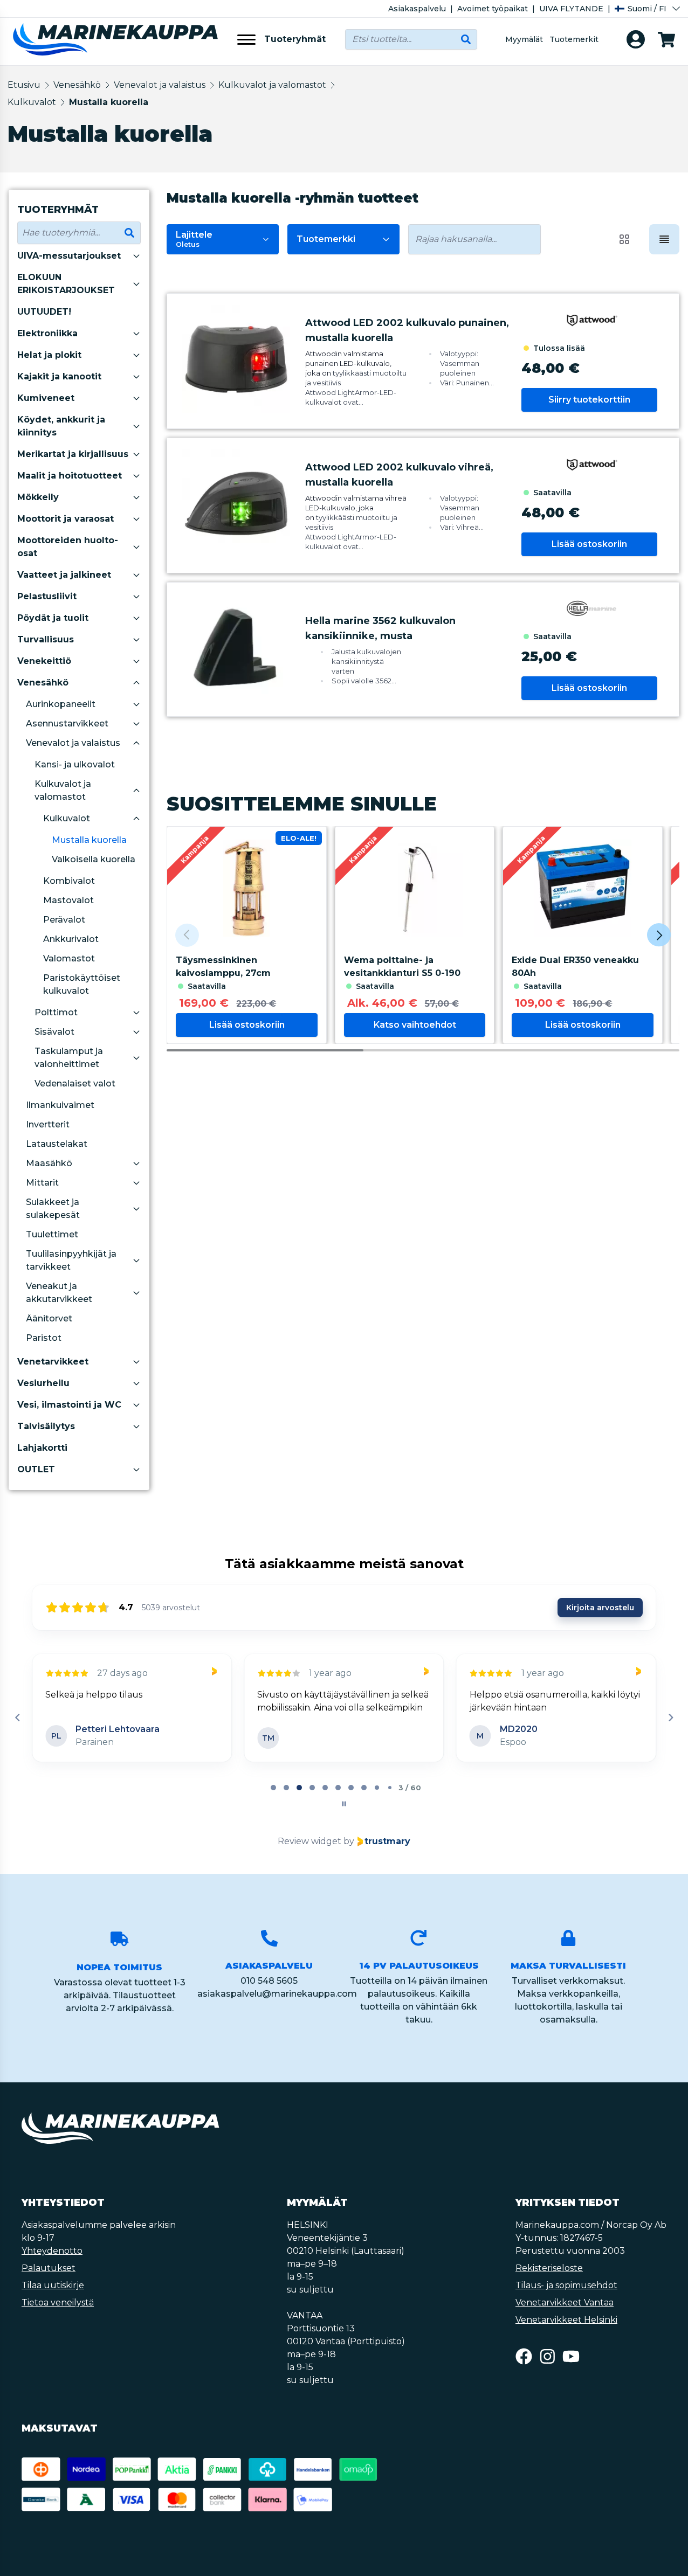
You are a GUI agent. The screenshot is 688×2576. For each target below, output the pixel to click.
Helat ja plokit (49, 355)
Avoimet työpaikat (493, 9)
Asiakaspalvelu (417, 9)
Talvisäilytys (46, 1426)
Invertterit (48, 1124)
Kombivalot (69, 881)
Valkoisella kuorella (94, 859)
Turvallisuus (46, 639)
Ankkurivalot (71, 939)
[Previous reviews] (17, 1718)
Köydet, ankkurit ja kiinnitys (61, 426)
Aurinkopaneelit (61, 704)
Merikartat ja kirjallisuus (73, 454)
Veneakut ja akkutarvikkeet (59, 1293)
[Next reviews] (670, 1718)
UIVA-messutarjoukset (69, 256)
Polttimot (56, 1012)
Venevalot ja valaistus (160, 85)
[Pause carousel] (344, 1804)
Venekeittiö (44, 661)
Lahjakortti (42, 1448)
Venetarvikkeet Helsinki (566, 2320)
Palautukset (49, 2268)
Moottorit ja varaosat (66, 519)
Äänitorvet (49, 1318)
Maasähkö (49, 1163)
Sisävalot (54, 1032)
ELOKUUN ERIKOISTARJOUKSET (66, 284)
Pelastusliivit (47, 596)
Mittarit (42, 1183)
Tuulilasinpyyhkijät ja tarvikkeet (71, 1260)
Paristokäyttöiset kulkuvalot (82, 984)
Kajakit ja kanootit (59, 376)
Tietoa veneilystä (58, 2303)
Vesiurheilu (43, 1383)
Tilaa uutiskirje (53, 2285)
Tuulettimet (52, 1234)
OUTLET (36, 1469)
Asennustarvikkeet (67, 723)
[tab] (273, 1788)
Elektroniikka (47, 333)
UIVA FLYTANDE (571, 9)
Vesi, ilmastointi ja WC (69, 1405)
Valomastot (69, 958)
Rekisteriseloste (549, 2268)
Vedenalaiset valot (75, 1083)
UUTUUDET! (44, 312)
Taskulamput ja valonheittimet (69, 1058)
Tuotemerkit (574, 39)
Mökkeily (38, 497)
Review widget (309, 1841)
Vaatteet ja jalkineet (64, 575)
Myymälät (524, 39)
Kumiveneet (46, 398)
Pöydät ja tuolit (53, 618)
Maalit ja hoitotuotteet (70, 476)
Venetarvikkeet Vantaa (565, 2303)
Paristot (44, 1338)
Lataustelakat (57, 1144)
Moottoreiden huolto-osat (68, 547)
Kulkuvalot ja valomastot (272, 85)
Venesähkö (77, 85)
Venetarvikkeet (53, 1362)
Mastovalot (68, 900)
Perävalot (64, 920)
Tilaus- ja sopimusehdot (566, 2285)
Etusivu (24, 85)
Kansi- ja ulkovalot (75, 764)
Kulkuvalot (32, 102)
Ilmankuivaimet (60, 1105)
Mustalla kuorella (109, 102)
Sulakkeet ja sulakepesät (53, 1209)
